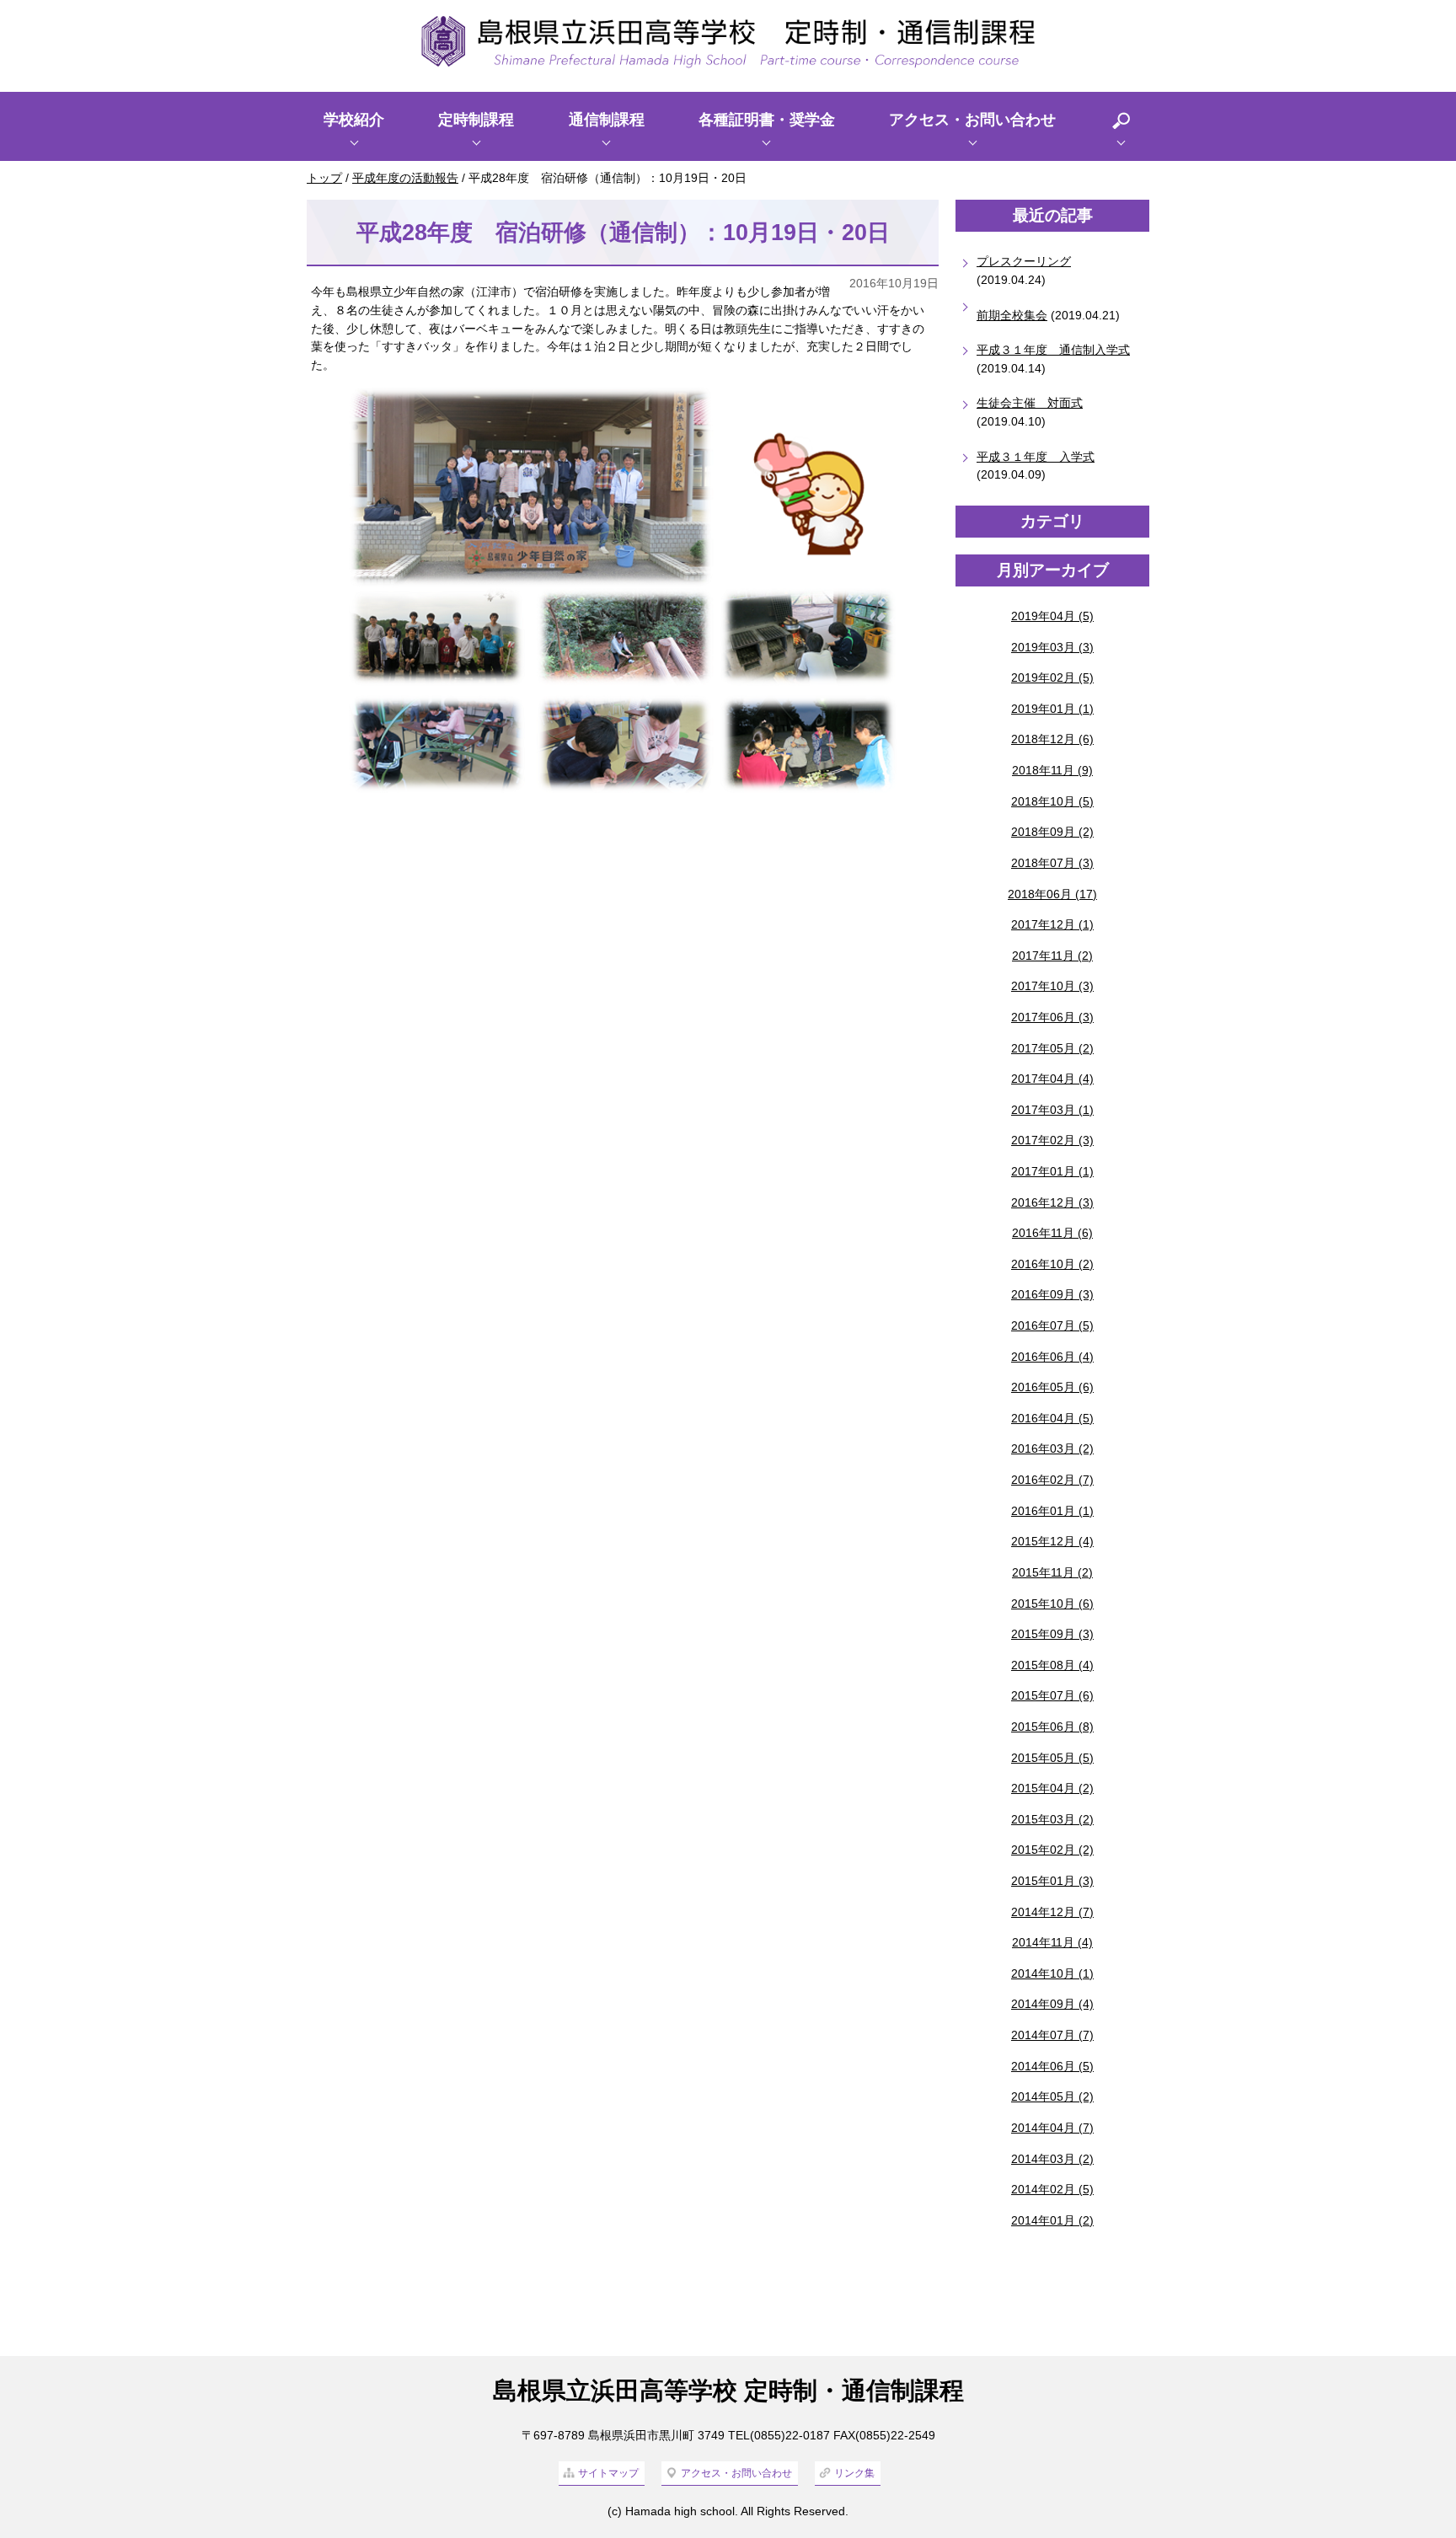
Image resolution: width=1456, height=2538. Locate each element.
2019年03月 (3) (1052, 647)
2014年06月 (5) (1052, 2066)
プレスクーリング (1024, 261)
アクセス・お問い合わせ (972, 120)
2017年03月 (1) (1052, 1110)
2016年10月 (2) (1052, 1264)
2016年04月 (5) (1052, 1418)
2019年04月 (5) (1052, 616)
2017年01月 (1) (1052, 1171)
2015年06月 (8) (1052, 1727)
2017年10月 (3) (1052, 986)
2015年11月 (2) (1052, 1572)
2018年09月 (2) (1052, 832)
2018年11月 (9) (1052, 770)
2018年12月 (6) (1052, 739)
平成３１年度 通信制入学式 (1053, 350)
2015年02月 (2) (1052, 1850)
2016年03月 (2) (1052, 1448)
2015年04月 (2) (1052, 1788)
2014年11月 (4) (1052, 1942)
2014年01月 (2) (1052, 2220)
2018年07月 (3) (1052, 863)
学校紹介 (354, 120)
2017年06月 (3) (1052, 1017)
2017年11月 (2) (1052, 956)
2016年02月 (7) (1052, 1480)
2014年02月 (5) (1052, 2189)
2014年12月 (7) (1052, 1912)
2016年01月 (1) (1052, 1511)
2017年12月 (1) (1052, 924)
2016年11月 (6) (1052, 1233)
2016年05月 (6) (1052, 1387)
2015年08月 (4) (1052, 1665)
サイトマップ (608, 2473)
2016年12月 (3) (1052, 1202)
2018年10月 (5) (1052, 801)
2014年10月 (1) (1052, 1973)
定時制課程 (476, 120)
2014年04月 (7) (1052, 2128)
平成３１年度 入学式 (1036, 457)
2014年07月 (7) (1052, 2035)
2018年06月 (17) (1052, 894)
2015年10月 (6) (1052, 1604)
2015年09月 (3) (1052, 1634)
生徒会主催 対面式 (1030, 403)
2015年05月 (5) (1052, 1758)
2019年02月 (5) (1052, 677)
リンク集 (854, 2473)
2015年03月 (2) (1052, 1819)
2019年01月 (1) (1052, 709)
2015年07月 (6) (1052, 1695)
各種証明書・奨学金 (767, 120)
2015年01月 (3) (1052, 1881)
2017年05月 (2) (1052, 1048)
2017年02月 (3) (1052, 1140)
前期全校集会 (1012, 315)
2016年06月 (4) (1052, 1357)
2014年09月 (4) (1052, 2004)
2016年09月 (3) (1052, 1294)
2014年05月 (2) (1052, 2096)
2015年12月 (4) (1052, 1541)
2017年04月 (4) (1052, 1079)
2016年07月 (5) (1052, 1325)
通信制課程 (607, 120)
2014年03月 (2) (1052, 2159)
